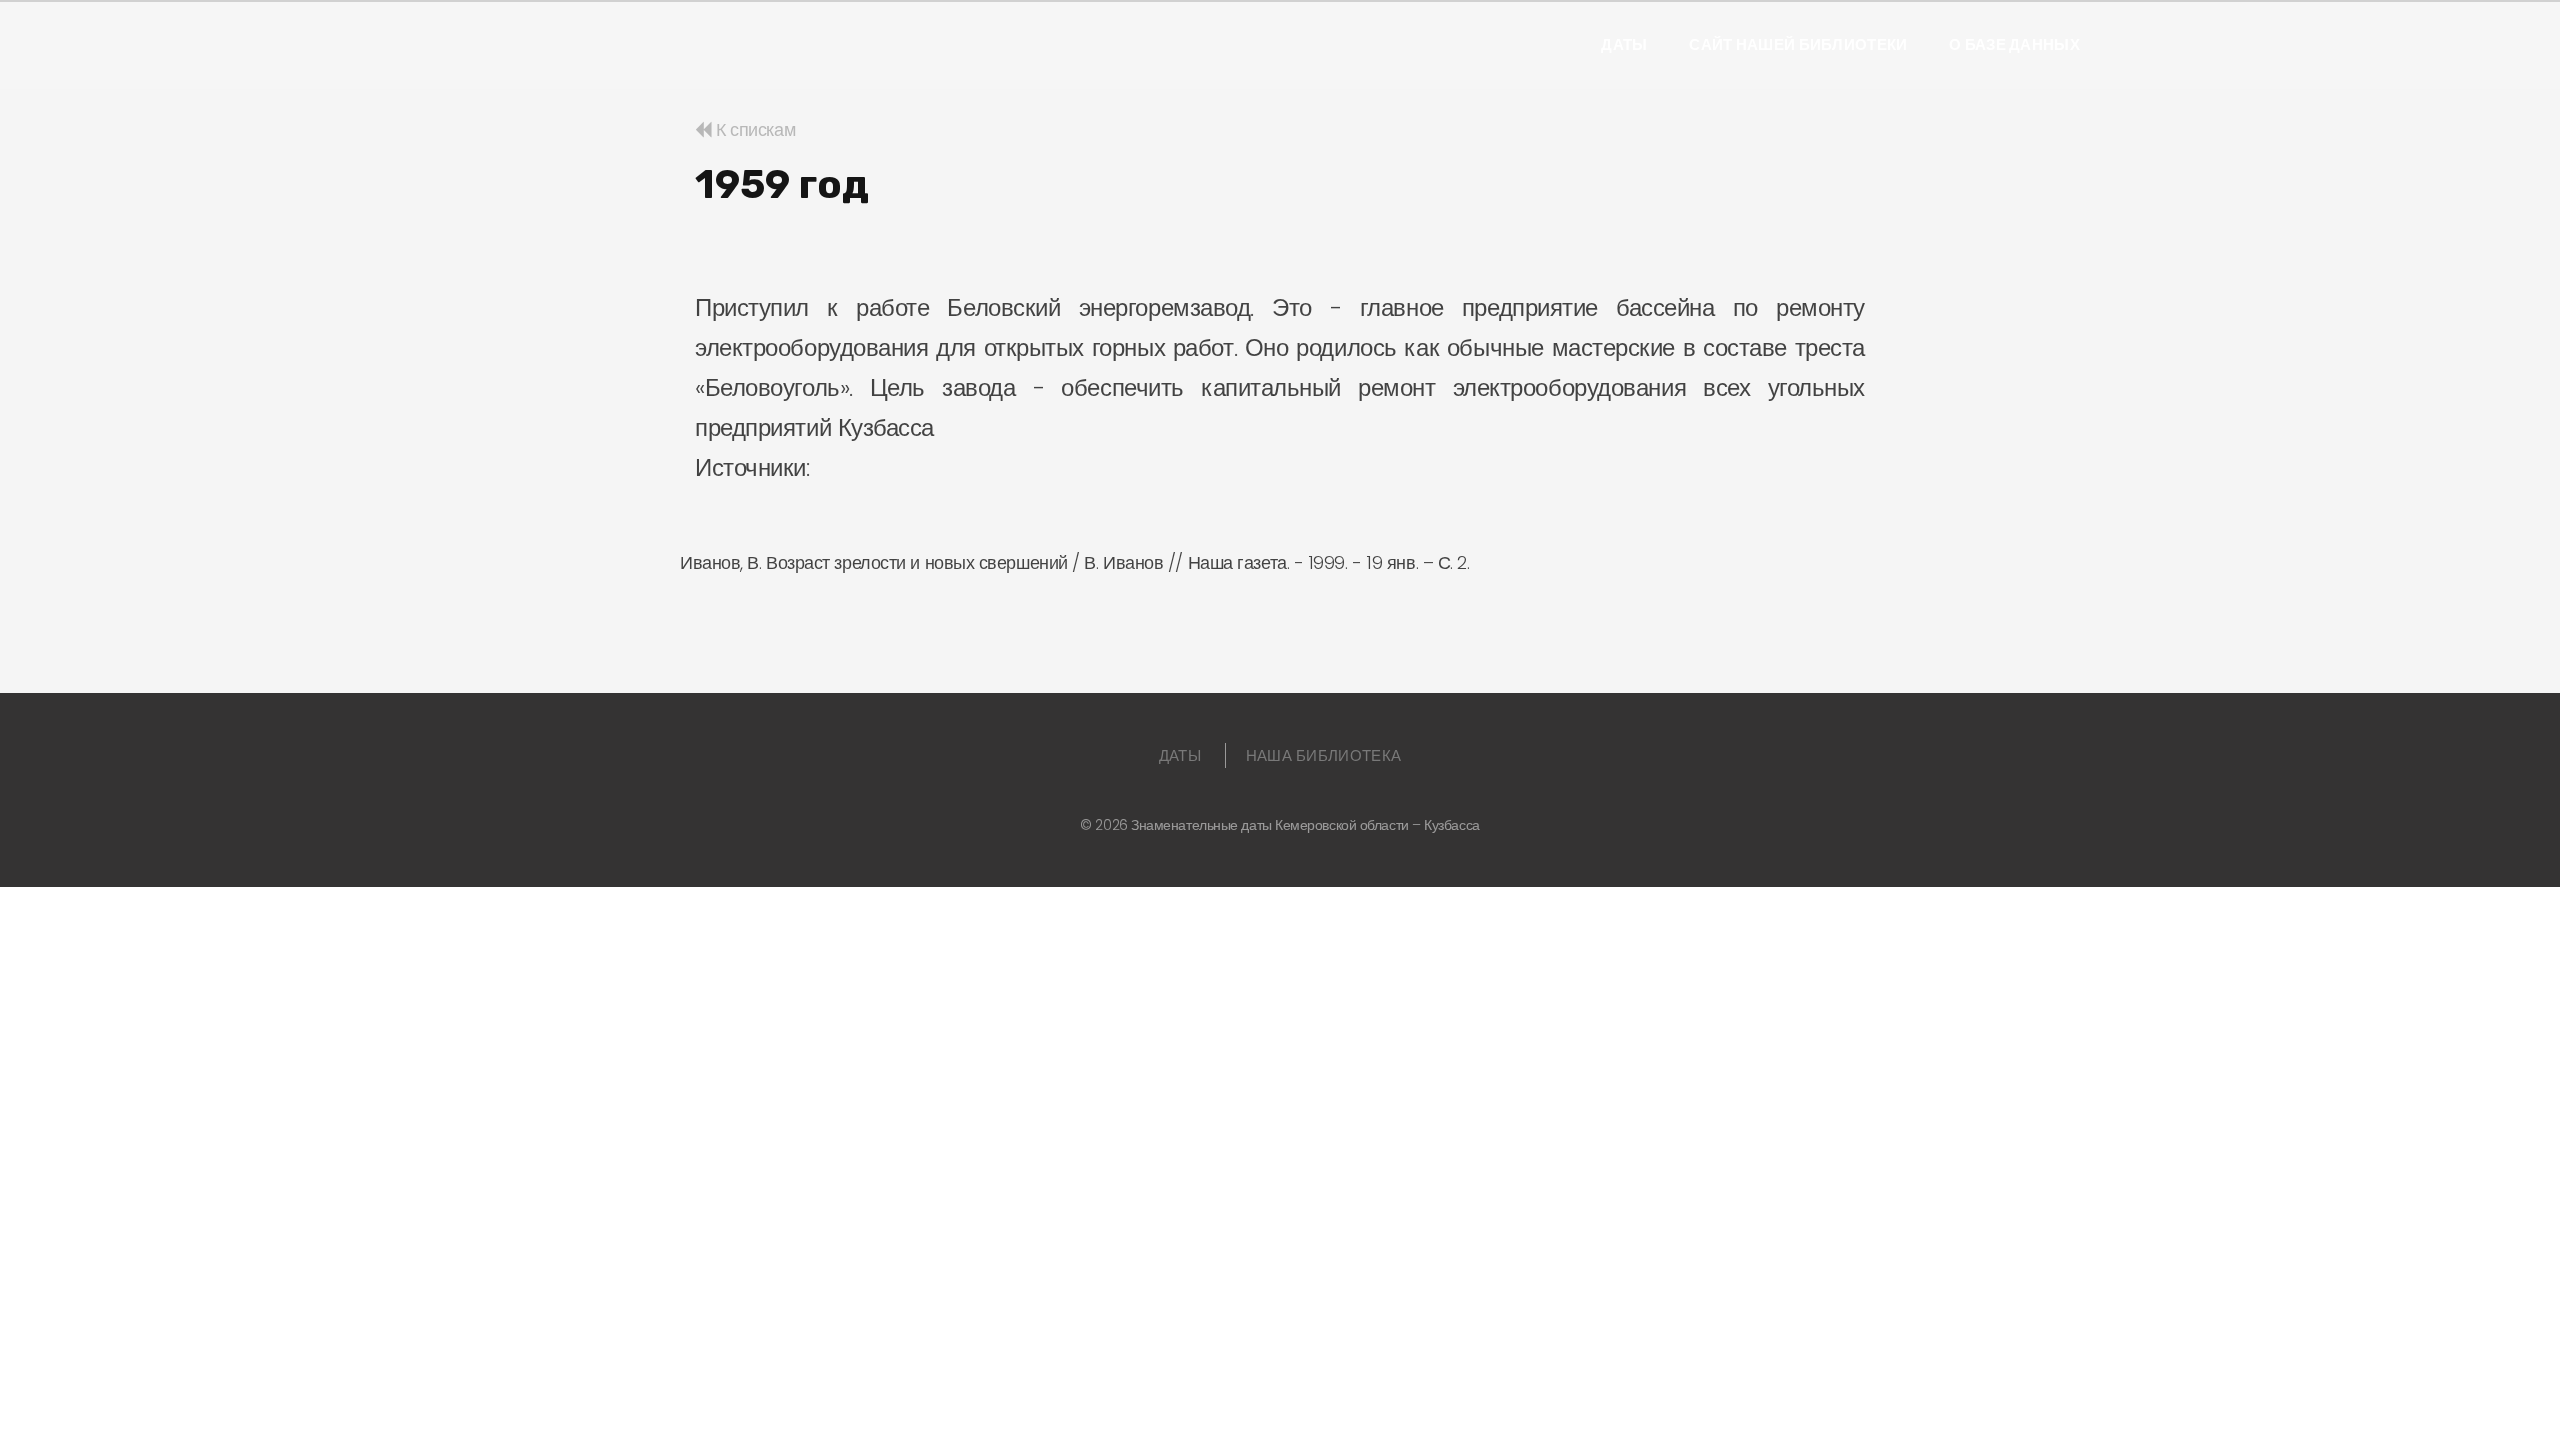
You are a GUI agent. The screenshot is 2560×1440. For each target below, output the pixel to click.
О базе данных (2014, 45)
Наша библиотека (1324, 755)
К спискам (753, 129)
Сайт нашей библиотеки (1798, 45)
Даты (1624, 45)
